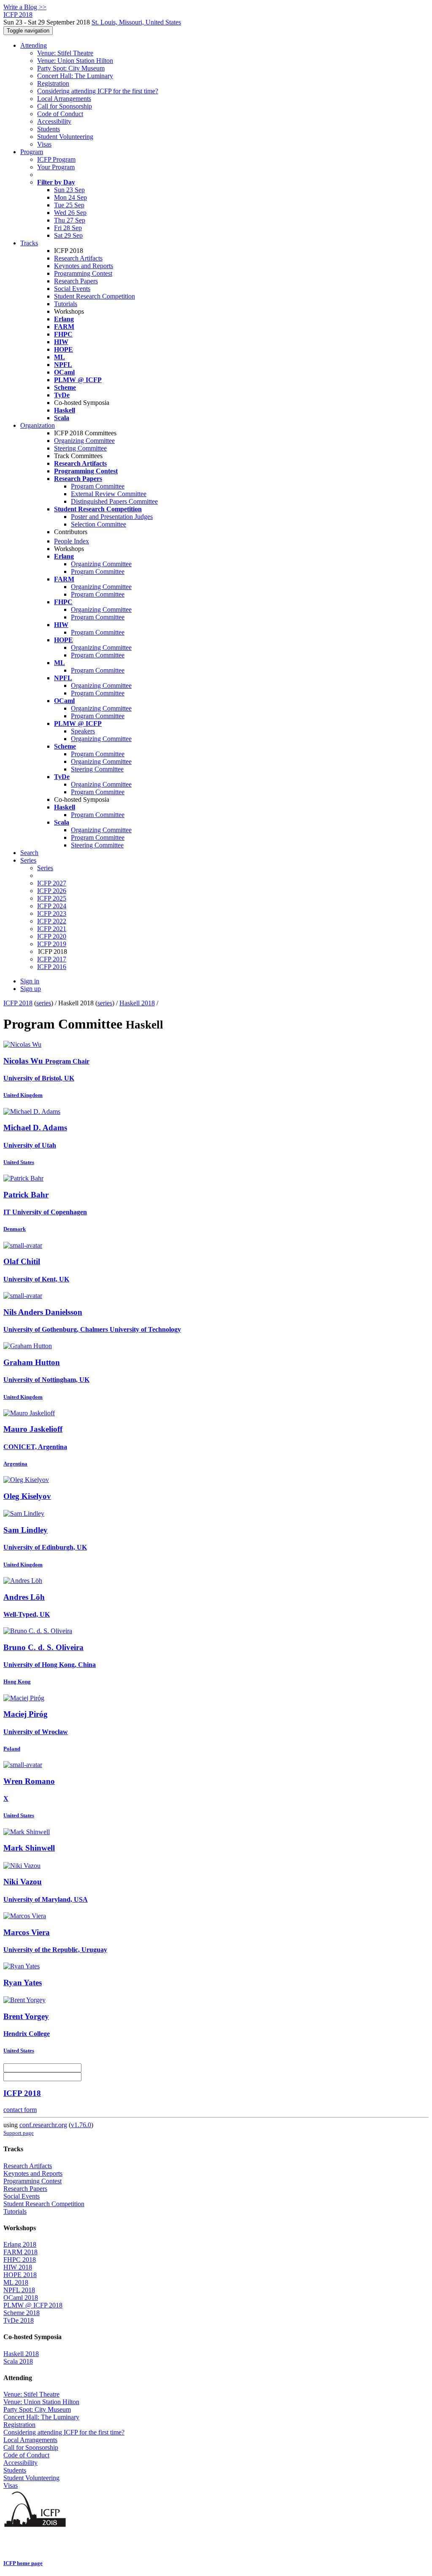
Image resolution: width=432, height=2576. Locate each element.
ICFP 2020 (52, 936)
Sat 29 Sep (68, 235)
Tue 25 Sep (69, 205)
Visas (44, 144)
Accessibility (54, 121)
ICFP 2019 (52, 944)
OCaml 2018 (21, 2298)
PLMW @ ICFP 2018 (33, 2305)
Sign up (31, 989)
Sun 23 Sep (69, 190)
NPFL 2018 (19, 2290)
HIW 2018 (18, 2267)
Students (49, 129)
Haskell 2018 (137, 1003)
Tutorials (66, 304)
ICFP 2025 (52, 898)
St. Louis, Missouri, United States (136, 22)
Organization (38, 425)
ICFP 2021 (52, 929)
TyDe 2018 (19, 2320)
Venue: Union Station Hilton (75, 61)
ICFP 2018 (18, 1003)
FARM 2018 (20, 2252)
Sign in (30, 981)
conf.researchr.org (43, 2125)
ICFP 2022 (52, 921)
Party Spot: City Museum (71, 68)
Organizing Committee (84, 441)
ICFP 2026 (52, 891)
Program (32, 152)
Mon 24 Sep (70, 197)
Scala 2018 (18, 2361)
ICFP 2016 (52, 967)
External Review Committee (109, 494)
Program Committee (98, 486)
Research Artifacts (78, 258)
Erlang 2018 (20, 2244)
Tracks (29, 243)
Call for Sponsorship (65, 106)
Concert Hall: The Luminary (75, 76)
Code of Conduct (60, 114)
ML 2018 (16, 2282)
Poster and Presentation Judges (112, 517)
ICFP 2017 (52, 959)
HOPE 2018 (20, 2275)
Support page (19, 2133)
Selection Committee (99, 524)
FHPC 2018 (20, 2260)
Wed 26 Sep (70, 213)
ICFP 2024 (52, 906)
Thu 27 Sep (70, 220)
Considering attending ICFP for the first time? (98, 91)
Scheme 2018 (22, 2313)
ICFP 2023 (52, 913)
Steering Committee (80, 448)
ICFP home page (23, 2563)
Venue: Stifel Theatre (65, 53)
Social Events (72, 289)
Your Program (56, 167)
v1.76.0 (81, 2125)
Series (45, 868)
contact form (20, 2110)
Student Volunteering (65, 137)
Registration (53, 83)
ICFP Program (56, 159)
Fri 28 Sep (68, 228)
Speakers (83, 731)
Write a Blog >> (25, 7)
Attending (34, 45)
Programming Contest (83, 273)
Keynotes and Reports (84, 266)
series (44, 1003)
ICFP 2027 (52, 883)
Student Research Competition (94, 296)
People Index (72, 541)
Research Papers (76, 281)
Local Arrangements (64, 99)
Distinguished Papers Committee (114, 501)
